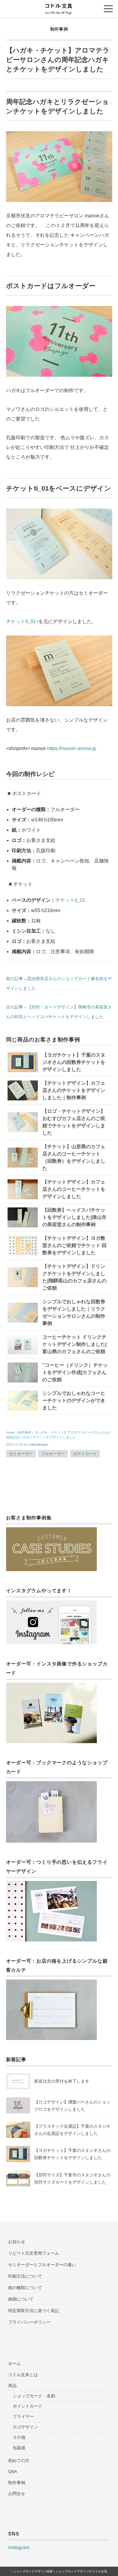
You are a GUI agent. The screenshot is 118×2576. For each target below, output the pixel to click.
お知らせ (17, 2242)
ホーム (15, 2363)
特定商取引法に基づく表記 (34, 2311)
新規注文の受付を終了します (62, 2081)
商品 (12, 2386)
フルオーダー (53, 1454)
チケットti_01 (21, 621)
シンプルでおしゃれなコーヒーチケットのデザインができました (74, 1400)
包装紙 (19, 2448)
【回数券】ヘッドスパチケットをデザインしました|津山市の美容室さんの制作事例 (74, 1217)
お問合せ (17, 2493)
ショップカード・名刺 (34, 2396)
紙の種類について (25, 2288)
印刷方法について (25, 2276)
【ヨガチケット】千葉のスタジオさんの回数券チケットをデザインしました (74, 1062)
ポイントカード (28, 2406)
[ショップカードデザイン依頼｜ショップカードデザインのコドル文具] (59, 7)
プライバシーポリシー (29, 2322)
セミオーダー (21, 1454)
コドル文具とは (23, 2375)
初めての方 (19, 2461)
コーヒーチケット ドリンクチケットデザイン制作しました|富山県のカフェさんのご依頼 (74, 1344)
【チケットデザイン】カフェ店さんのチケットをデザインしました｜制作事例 (74, 1090)
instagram (19, 2547)
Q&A (13, 2471)
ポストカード (85, 1454)
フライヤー (23, 2416)
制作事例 (59, 29)
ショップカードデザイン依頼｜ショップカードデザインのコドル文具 (60, 2571)
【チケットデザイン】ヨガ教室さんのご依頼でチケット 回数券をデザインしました (74, 1245)
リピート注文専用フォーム (34, 2253)
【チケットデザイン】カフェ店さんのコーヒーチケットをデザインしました (74, 1189)
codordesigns (38, 1444)
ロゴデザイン (25, 2427)
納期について (21, 2299)
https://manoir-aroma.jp (72, 748)
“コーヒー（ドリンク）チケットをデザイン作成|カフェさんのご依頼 (75, 1372)
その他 (19, 2437)
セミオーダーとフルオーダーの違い (42, 2265)
